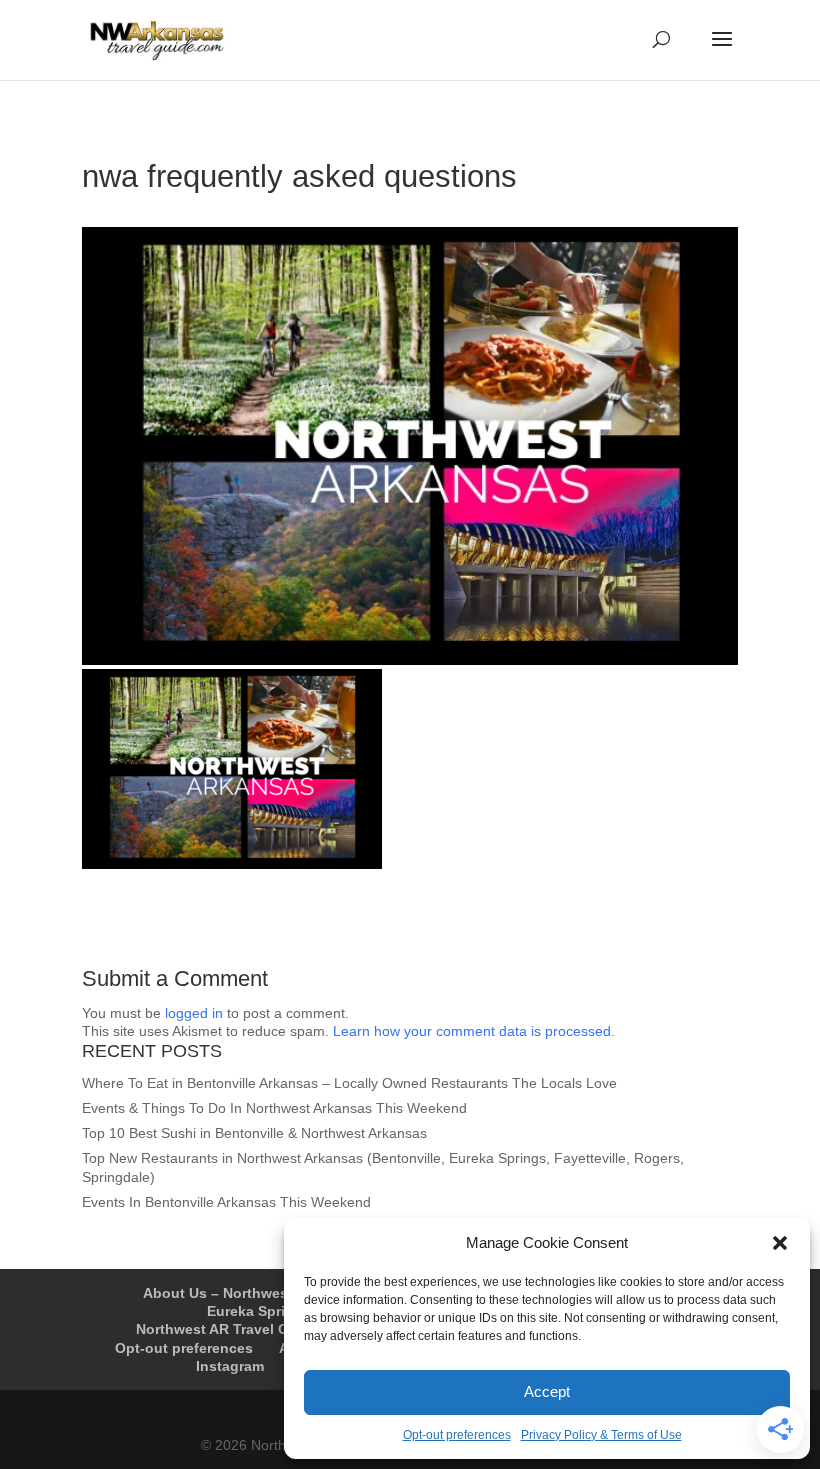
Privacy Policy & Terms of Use (601, 1435)
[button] (780, 1243)
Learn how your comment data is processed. (474, 1031)
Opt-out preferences (457, 1435)
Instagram (230, 1366)
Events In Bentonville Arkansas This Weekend (226, 1202)
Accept (547, 1391)
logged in (194, 1013)
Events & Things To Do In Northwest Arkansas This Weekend (274, 1108)
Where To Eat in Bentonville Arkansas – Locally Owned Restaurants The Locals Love (349, 1083)
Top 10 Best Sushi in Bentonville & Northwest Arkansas (254, 1133)
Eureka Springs (259, 1311)
